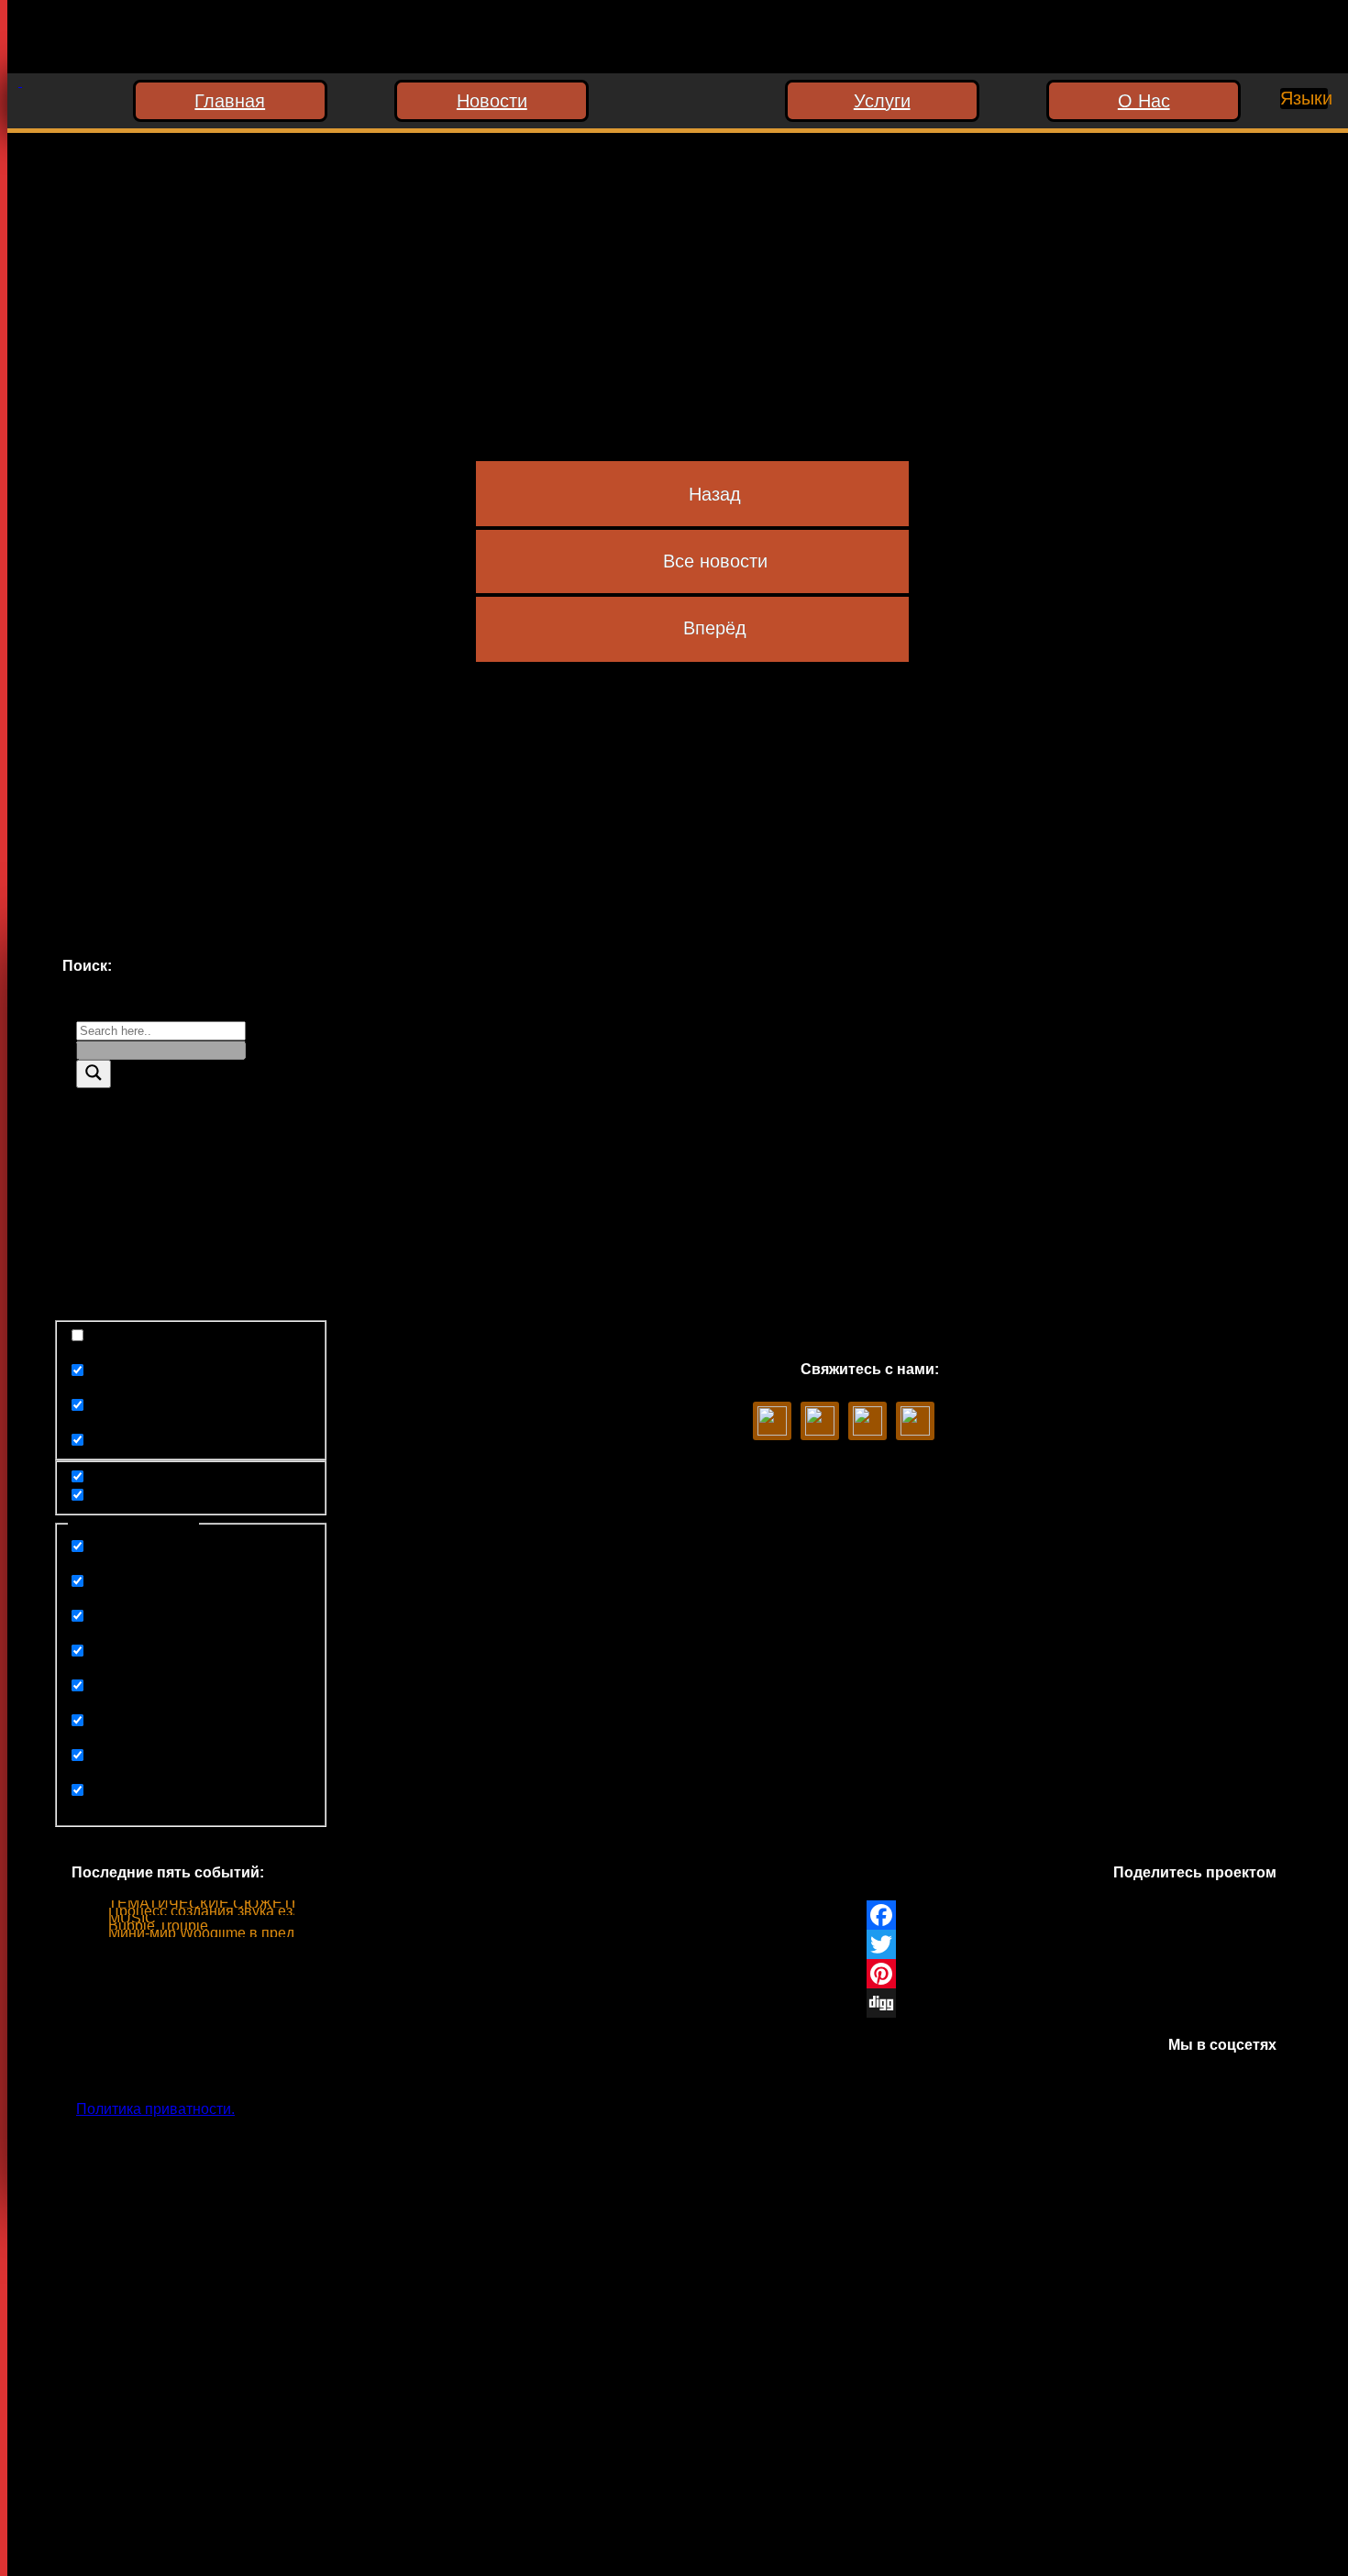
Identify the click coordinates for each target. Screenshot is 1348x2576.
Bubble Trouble (158, 1926)
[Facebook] (1072, 1915)
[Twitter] (1072, 1944)
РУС (1288, 132)
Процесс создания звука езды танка (231, 1911)
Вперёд (715, 628)
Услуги (882, 101)
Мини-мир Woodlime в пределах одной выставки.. (277, 1933)
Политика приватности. (155, 2109)
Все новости (715, 561)
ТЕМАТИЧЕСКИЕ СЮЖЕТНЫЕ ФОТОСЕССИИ (272, 1904)
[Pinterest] (1072, 1974)
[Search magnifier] (94, 1074)
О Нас (1144, 101)
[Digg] (1072, 2003)
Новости (492, 101)
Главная (230, 101)
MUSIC (132, 1918)
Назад (715, 494)
